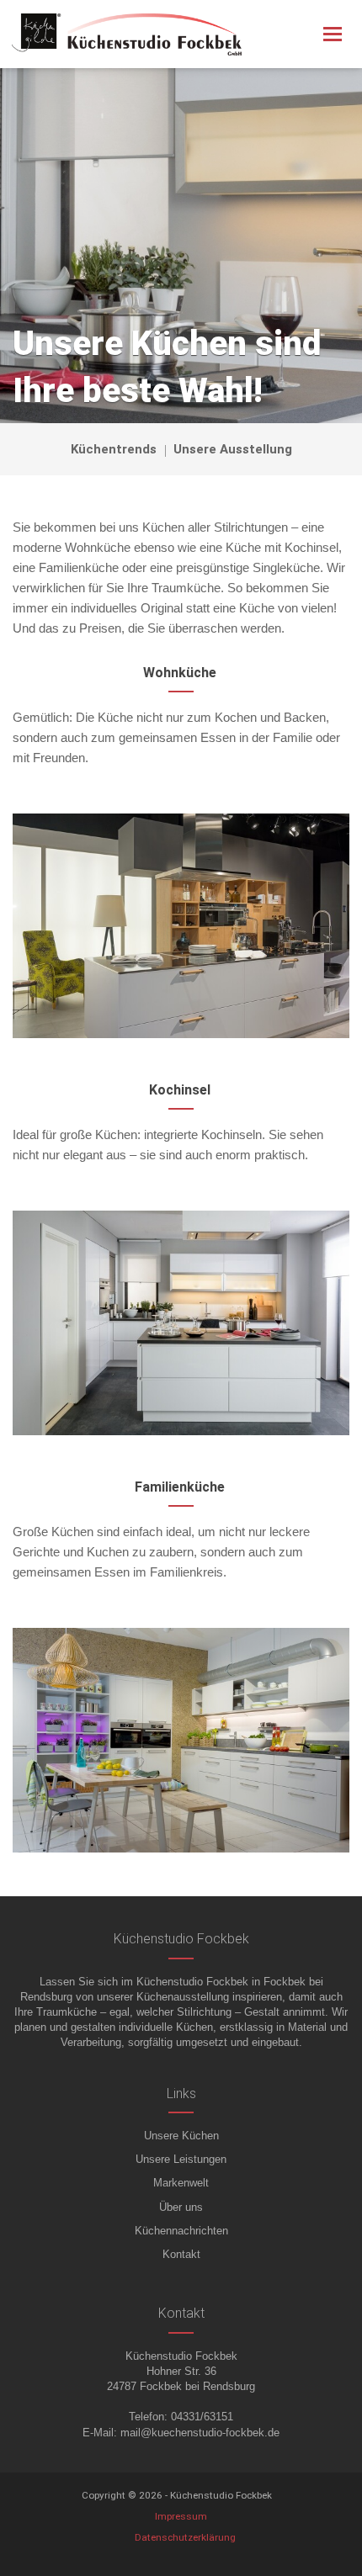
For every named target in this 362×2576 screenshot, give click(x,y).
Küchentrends (114, 449)
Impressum (181, 2516)
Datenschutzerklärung (185, 2537)
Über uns (181, 2207)
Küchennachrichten (181, 2231)
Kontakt (181, 2254)
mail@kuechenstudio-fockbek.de (200, 2433)
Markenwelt (181, 2183)
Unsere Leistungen (181, 2159)
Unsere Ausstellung (233, 449)
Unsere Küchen (181, 2136)
